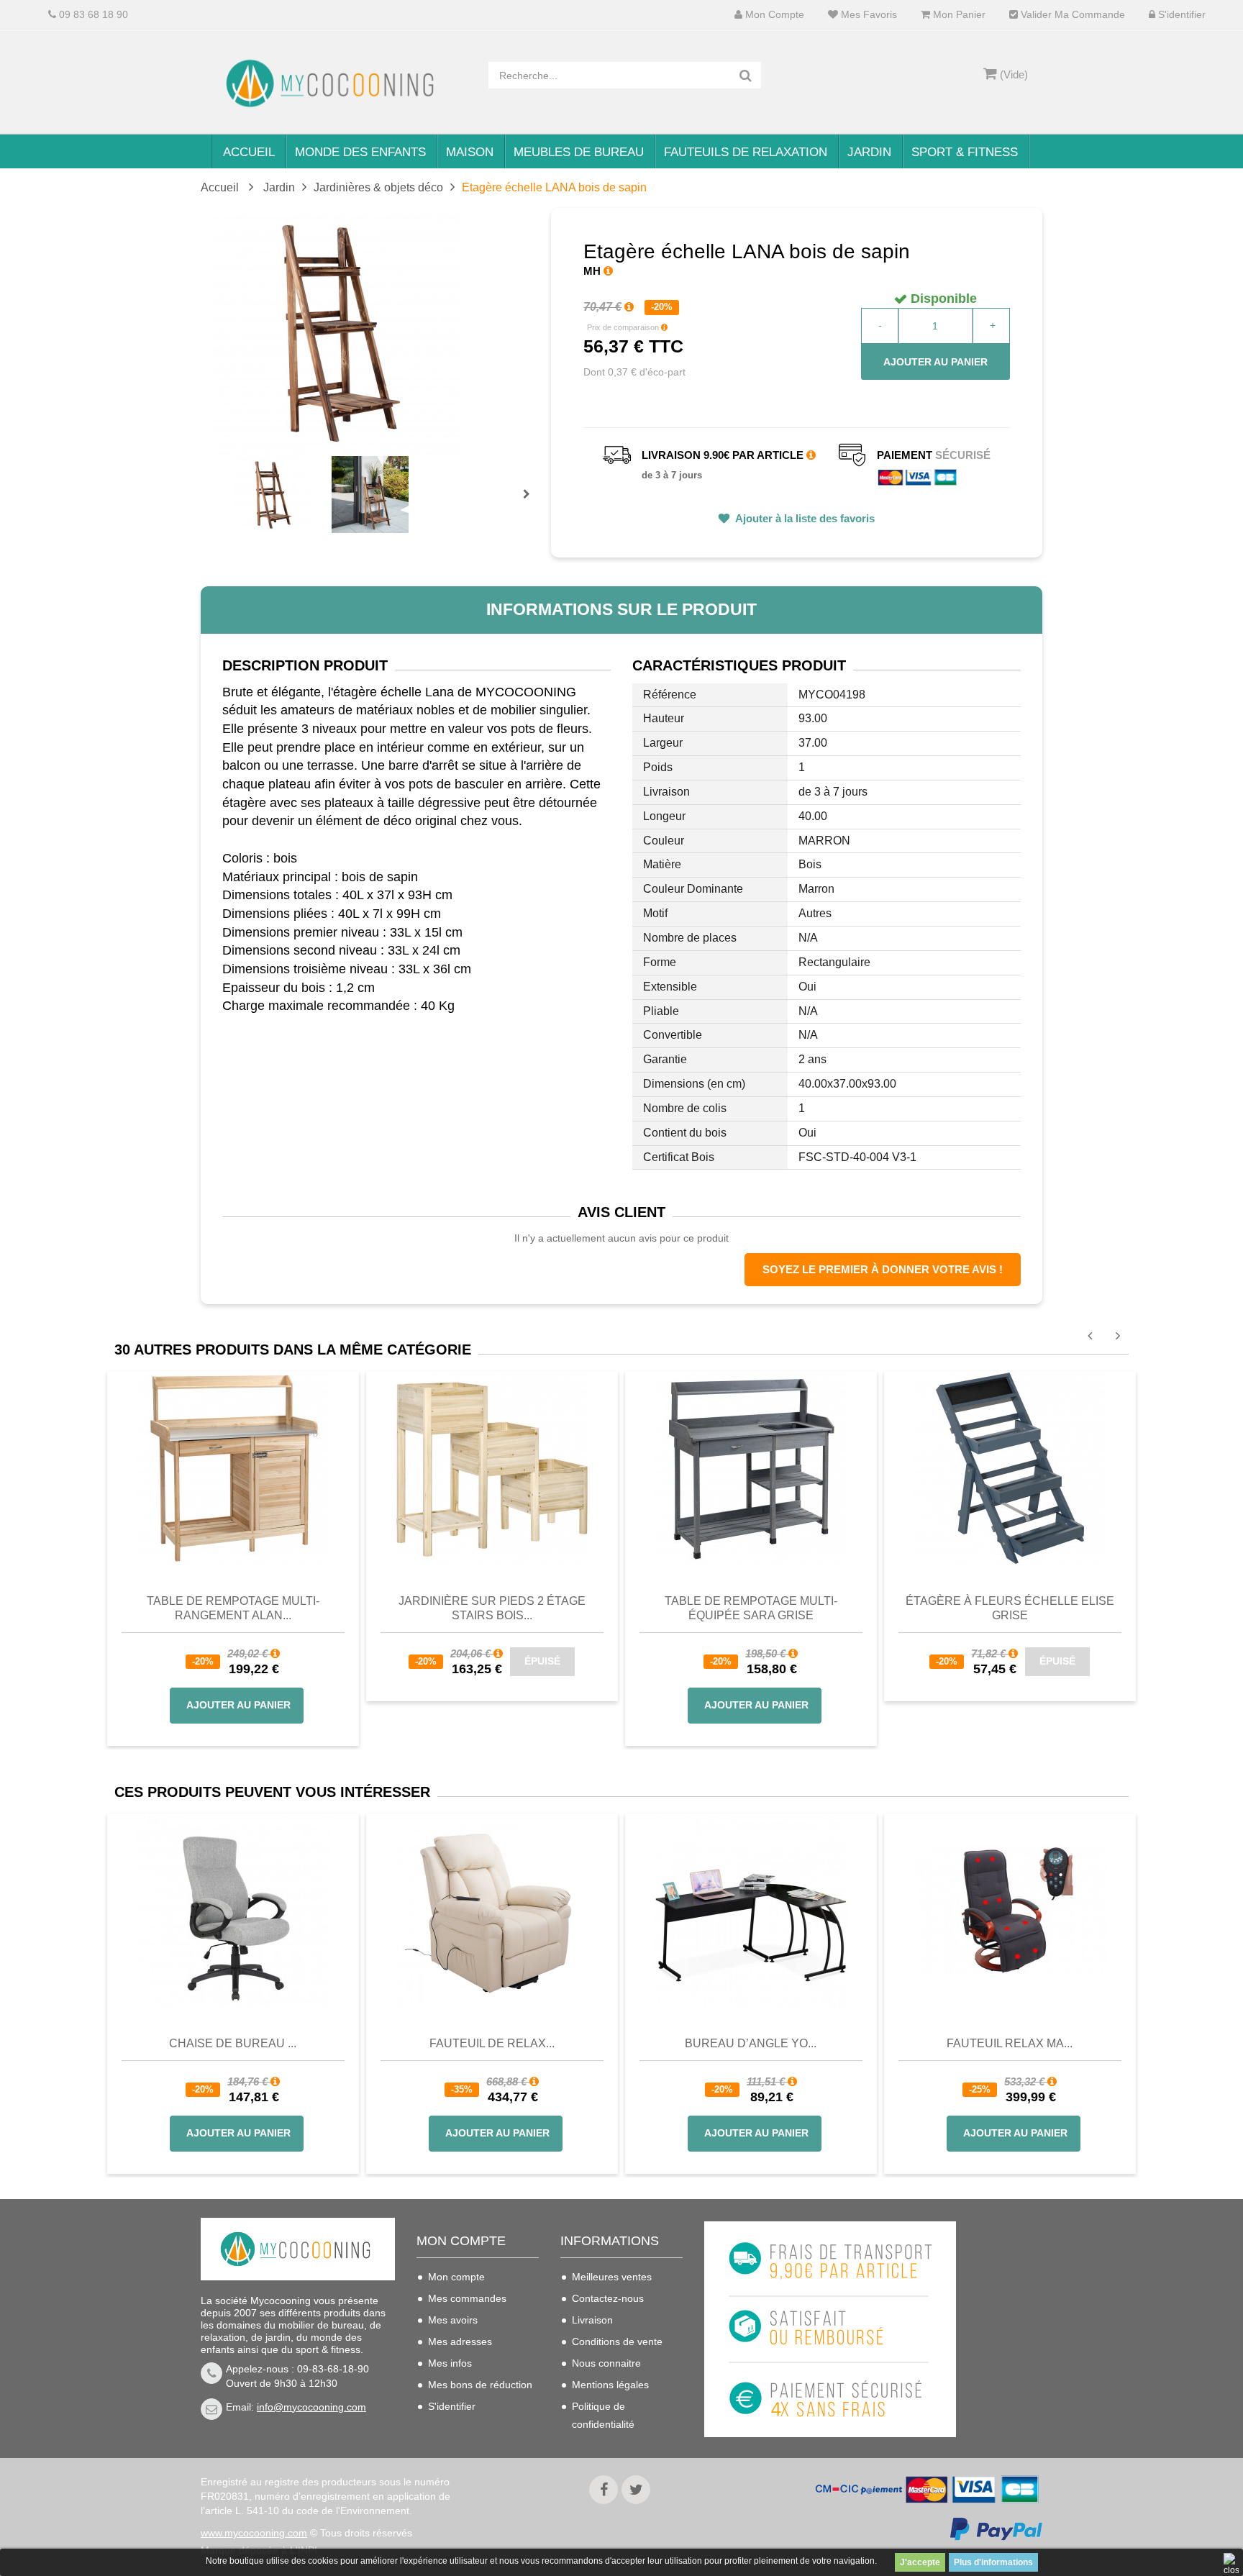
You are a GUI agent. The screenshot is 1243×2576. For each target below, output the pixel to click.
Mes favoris (868, 15)
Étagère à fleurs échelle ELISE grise (1010, 1608)
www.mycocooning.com (254, 2533)
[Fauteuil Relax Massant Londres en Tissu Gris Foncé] (1010, 1911)
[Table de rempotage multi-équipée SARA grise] (751, 1467)
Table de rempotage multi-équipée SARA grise (751, 1608)
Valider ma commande (1071, 15)
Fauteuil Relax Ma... (1010, 2043)
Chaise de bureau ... (233, 2043)
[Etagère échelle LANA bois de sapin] (272, 495)
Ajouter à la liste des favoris (804, 518)
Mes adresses (460, 2341)
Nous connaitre (606, 2363)
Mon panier (958, 15)
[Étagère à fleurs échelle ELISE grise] (1010, 1467)
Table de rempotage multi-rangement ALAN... (233, 1608)
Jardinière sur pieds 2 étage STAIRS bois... (492, 1608)
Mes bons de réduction (480, 2385)
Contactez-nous (608, 2298)
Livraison (592, 2320)
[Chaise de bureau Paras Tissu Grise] (233, 1911)
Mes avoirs (453, 2320)
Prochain (532, 504)
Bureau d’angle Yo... (751, 2043)
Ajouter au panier (935, 362)
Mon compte (773, 15)
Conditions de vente (617, 2341)
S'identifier (1180, 15)
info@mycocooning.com (311, 2407)
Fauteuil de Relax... (492, 2043)
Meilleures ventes (612, 2277)
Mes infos (450, 2363)
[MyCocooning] (334, 83)
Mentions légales (610, 2385)
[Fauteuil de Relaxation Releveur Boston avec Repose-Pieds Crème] (492, 1911)
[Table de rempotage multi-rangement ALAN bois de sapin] (233, 1467)
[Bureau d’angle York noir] (751, 1911)
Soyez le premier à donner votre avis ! (883, 1269)
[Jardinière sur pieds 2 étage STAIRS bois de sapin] (492, 1467)
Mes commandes (467, 2298)
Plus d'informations (993, 2562)
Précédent (235, 478)
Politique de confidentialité (603, 2415)
